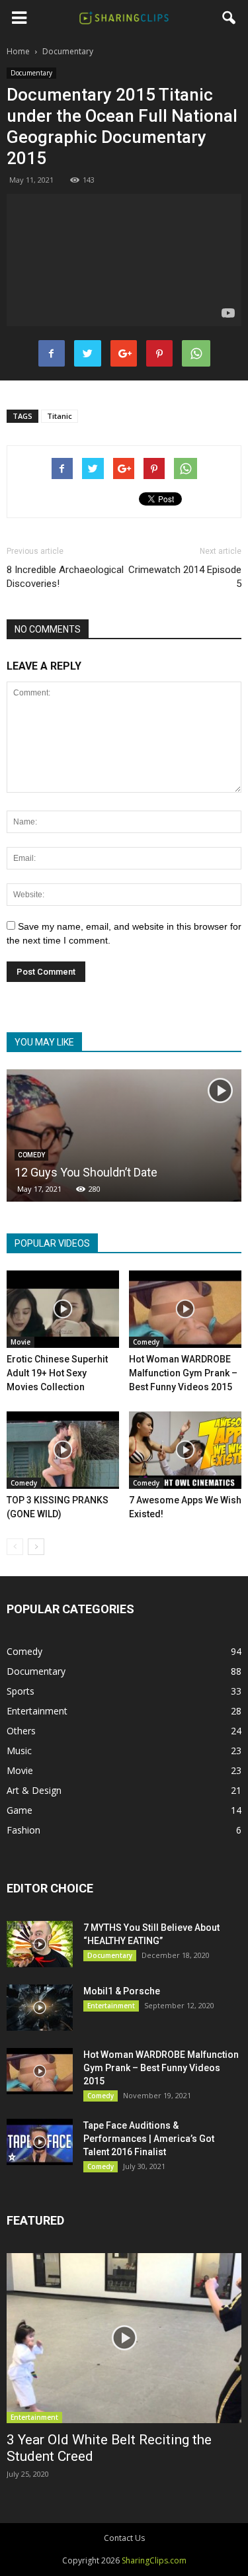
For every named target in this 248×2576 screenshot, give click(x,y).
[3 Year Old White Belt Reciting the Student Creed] (124, 2338)
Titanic (60, 416)
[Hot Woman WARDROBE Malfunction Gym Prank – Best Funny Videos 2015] (185, 1309)
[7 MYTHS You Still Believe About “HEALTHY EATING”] (40, 1944)
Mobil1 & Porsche (122, 1991)
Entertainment (37, 1711)
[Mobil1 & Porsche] (40, 2008)
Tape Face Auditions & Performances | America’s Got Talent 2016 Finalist (149, 2139)
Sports (21, 1691)
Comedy (146, 1342)
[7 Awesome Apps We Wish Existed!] (185, 1450)
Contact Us (124, 2538)
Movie (21, 1342)
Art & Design (34, 1790)
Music (19, 1751)
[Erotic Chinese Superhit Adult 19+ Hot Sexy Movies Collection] (63, 1309)
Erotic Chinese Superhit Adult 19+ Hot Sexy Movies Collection (57, 1373)
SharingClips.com (154, 2560)
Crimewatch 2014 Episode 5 (185, 577)
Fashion (23, 1830)
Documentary (31, 73)
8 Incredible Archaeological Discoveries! (65, 577)
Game (20, 1810)
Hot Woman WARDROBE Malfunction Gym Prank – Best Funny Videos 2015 (183, 1373)
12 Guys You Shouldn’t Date (86, 1172)
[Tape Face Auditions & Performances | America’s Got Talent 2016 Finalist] (40, 2142)
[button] (229, 18)
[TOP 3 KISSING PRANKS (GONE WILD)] (63, 1450)
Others (21, 1731)
